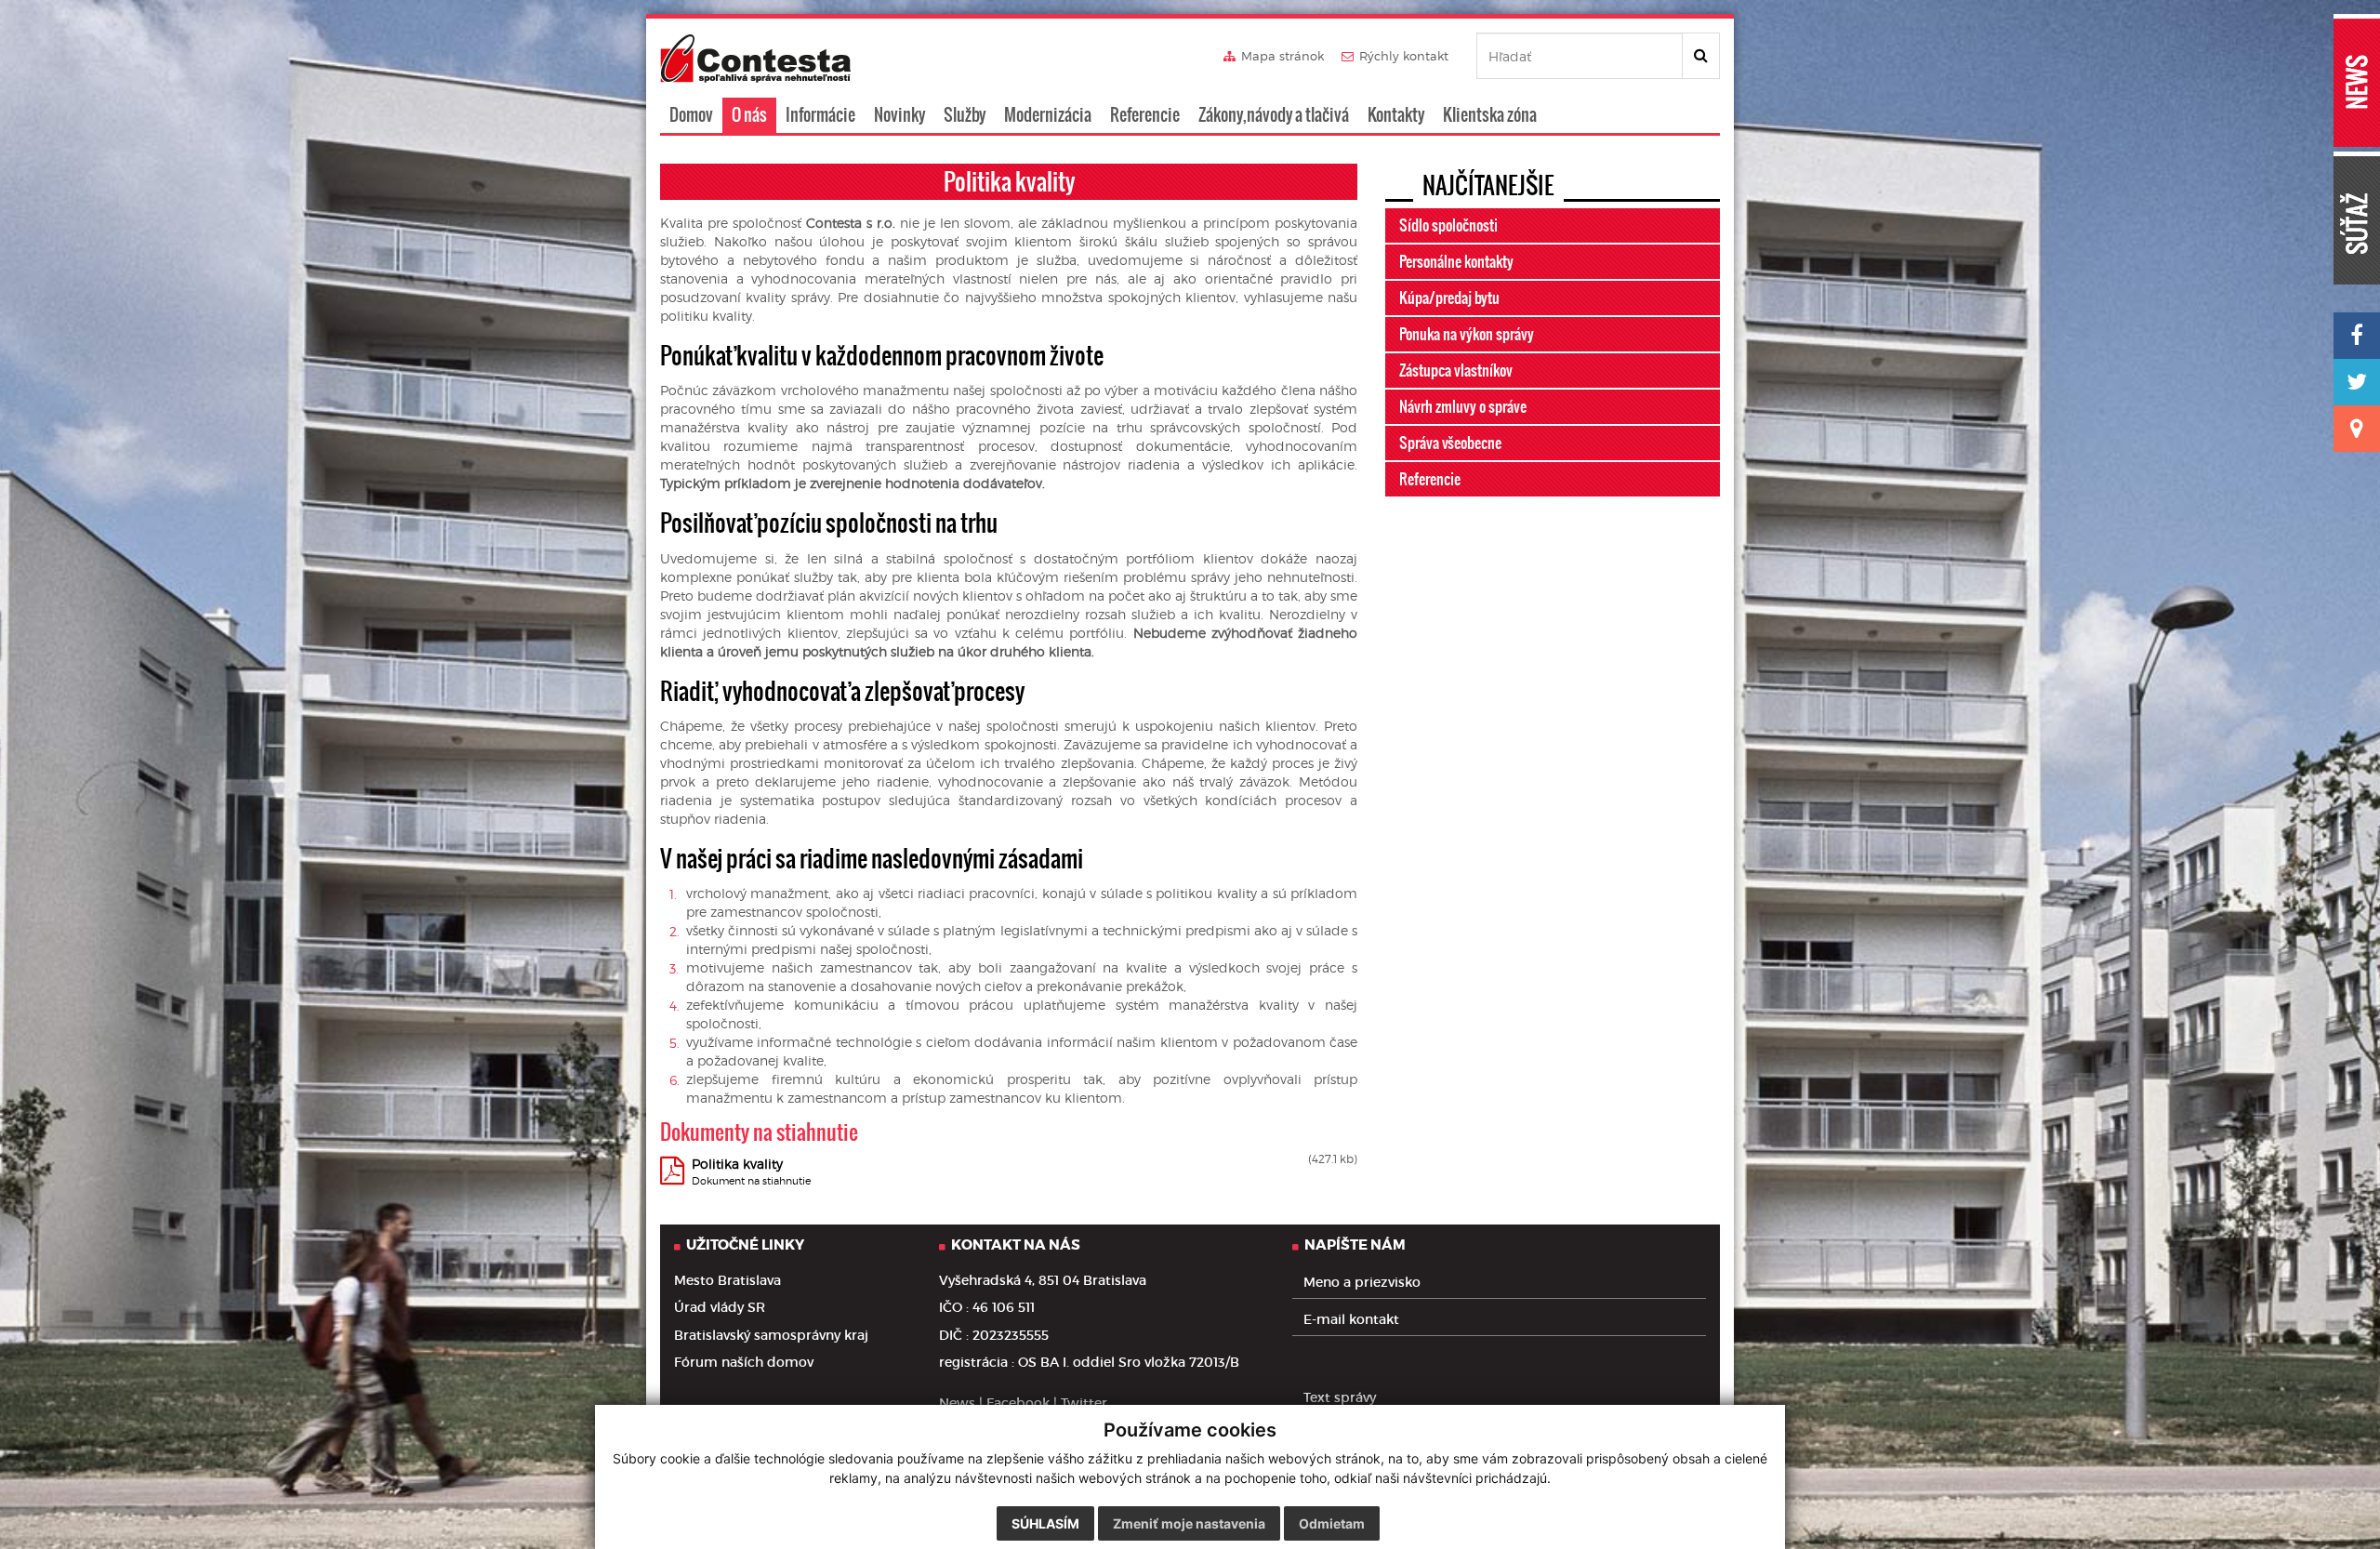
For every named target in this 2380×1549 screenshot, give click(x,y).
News (957, 1403)
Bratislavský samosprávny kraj (771, 1335)
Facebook (1018, 1403)
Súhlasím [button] (1045, 1523)
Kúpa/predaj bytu (1449, 298)
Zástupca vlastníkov (1456, 370)
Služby (965, 115)
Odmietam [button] (1332, 1523)
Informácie (820, 115)
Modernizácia (1048, 115)
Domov (691, 115)
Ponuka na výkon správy (1467, 334)
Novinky (899, 115)
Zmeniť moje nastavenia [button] (1189, 1523)
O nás (749, 115)
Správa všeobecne (1450, 443)
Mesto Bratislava (727, 1280)
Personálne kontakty (1456, 261)
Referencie (1145, 115)
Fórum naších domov (744, 1362)
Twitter (1084, 1403)
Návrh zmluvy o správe (1463, 406)
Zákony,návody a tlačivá (1274, 115)
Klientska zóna (1490, 115)
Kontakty (1396, 115)
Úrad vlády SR (720, 1307)
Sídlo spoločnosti (1448, 225)
